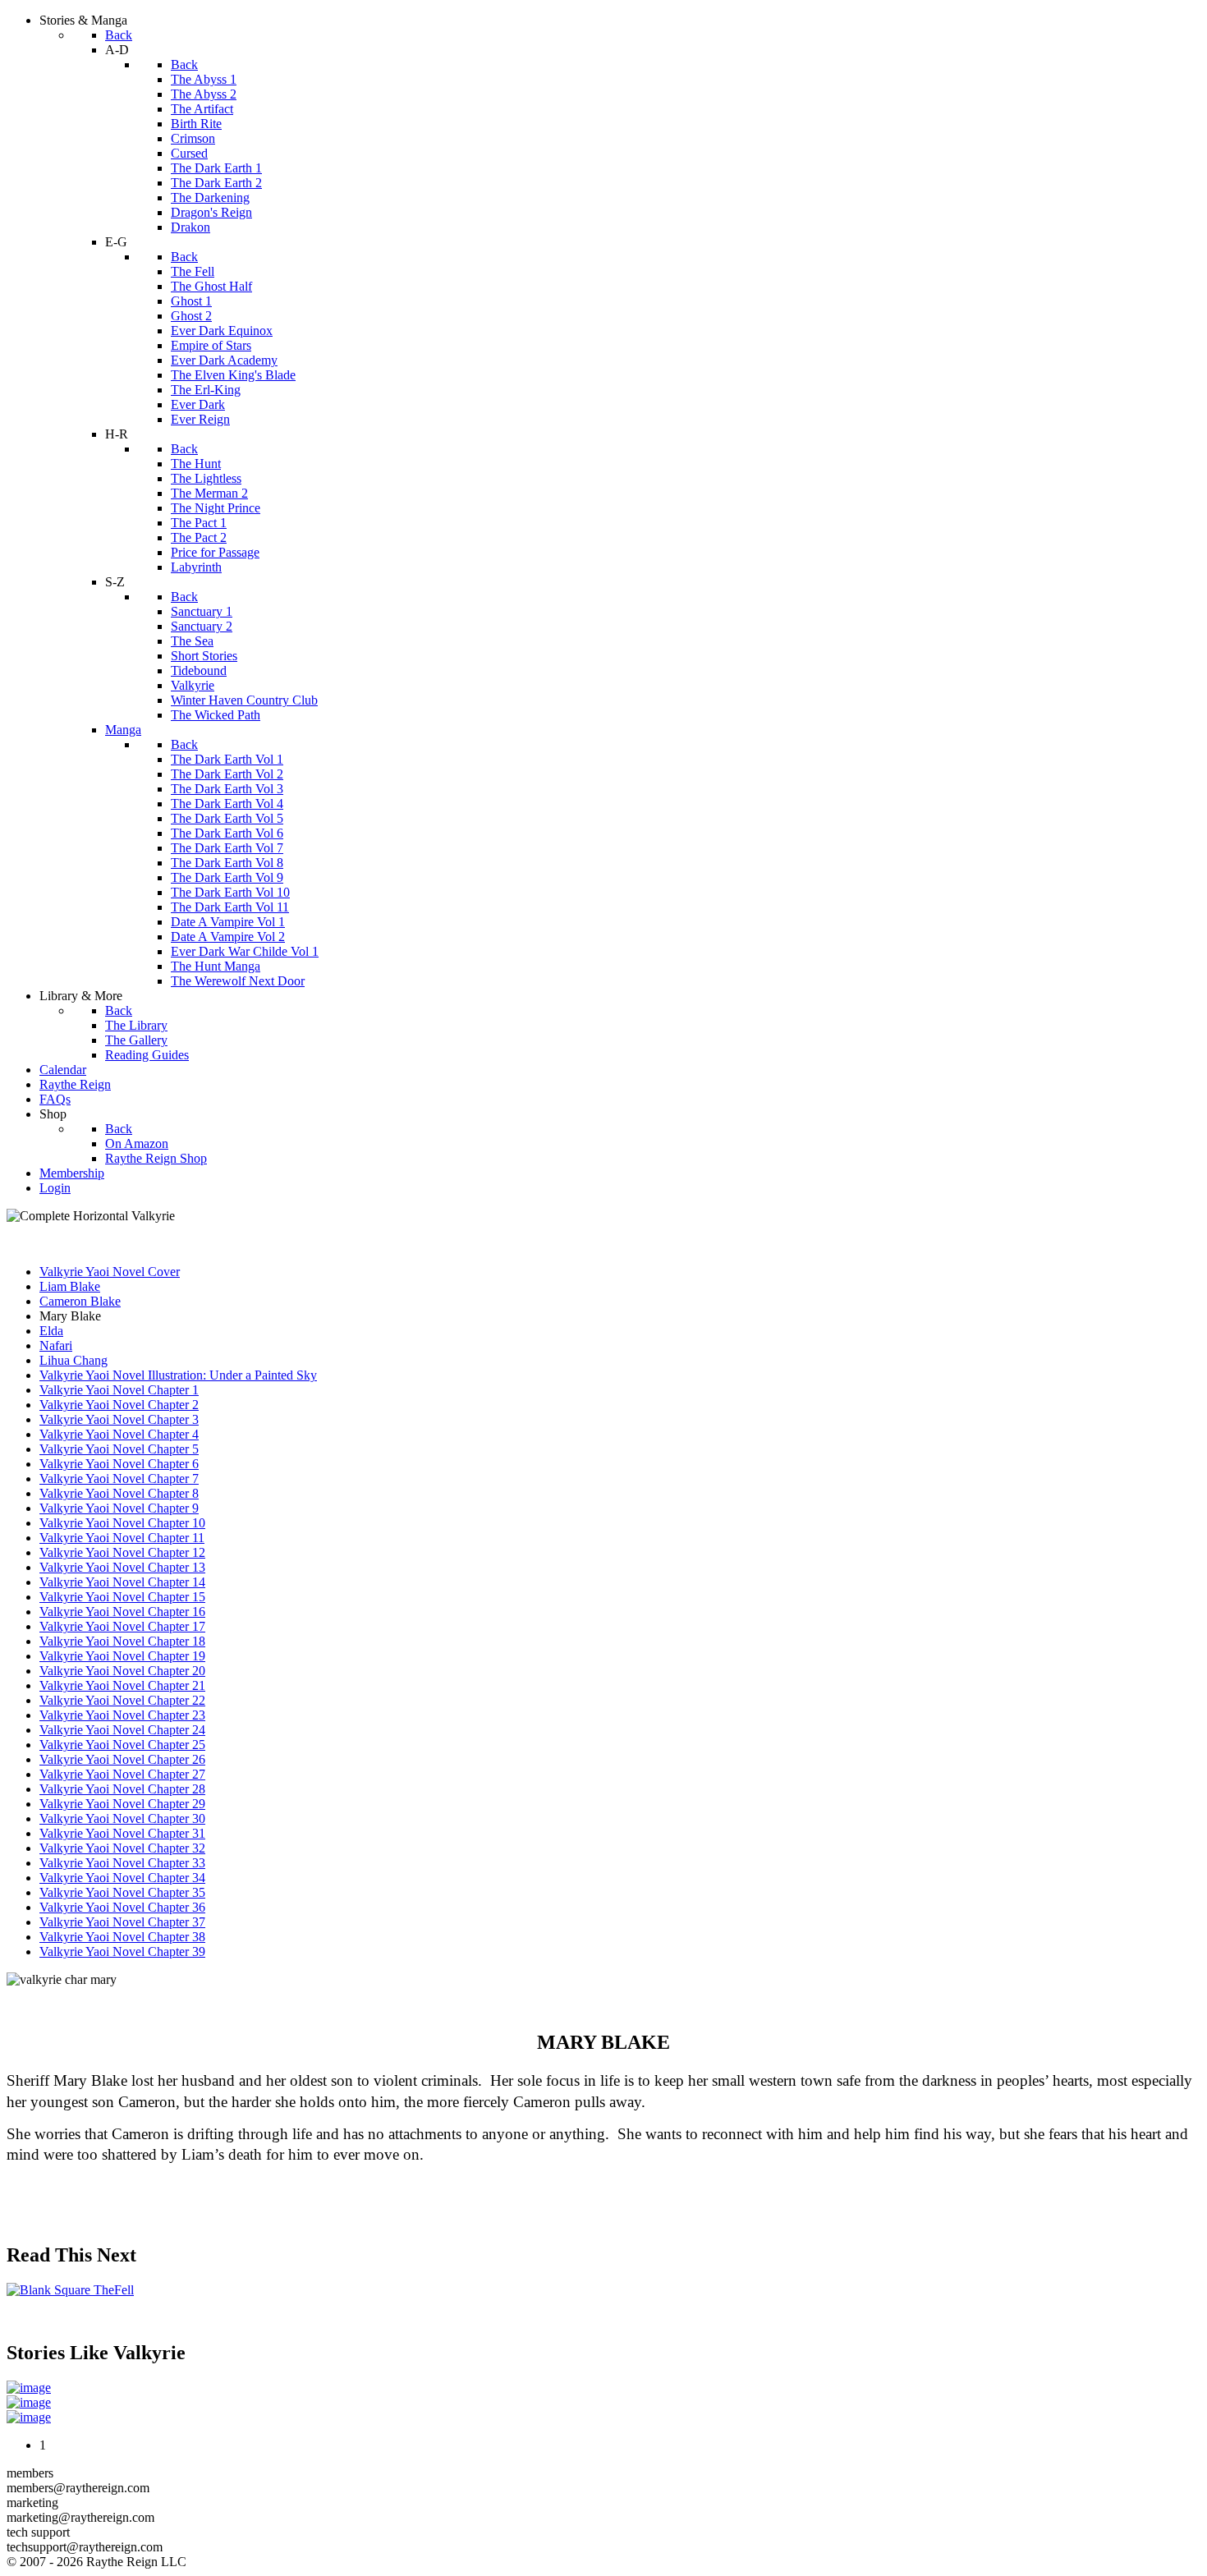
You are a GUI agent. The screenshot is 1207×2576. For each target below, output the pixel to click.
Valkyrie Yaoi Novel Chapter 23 (122, 1715)
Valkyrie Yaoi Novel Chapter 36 (122, 1907)
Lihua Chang (73, 1360)
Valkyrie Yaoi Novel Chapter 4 (119, 1434)
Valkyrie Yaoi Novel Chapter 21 (122, 1685)
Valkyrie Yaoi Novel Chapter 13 (122, 1567)
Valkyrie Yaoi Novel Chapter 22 (122, 1700)
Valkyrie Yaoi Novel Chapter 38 (122, 1937)
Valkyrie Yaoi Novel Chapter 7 (119, 1479)
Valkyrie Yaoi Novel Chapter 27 (122, 1774)
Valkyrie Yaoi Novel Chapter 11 (122, 1538)
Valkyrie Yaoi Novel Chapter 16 (122, 1612)
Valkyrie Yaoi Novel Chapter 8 (119, 1493)
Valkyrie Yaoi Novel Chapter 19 (122, 1656)
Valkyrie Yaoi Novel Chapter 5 (119, 1449)
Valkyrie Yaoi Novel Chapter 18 (122, 1641)
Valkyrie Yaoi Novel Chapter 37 (122, 1922)
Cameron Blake (80, 1301)
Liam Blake (70, 1286)
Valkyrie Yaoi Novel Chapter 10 (122, 1523)
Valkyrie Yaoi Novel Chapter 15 (122, 1597)
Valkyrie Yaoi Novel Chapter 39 (122, 1952)
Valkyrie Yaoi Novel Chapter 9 (119, 1508)
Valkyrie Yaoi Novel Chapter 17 (122, 1626)
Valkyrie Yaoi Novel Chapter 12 (122, 1552)
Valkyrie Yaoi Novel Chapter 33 (122, 1863)
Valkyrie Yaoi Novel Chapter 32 (122, 1848)
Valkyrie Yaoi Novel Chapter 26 (122, 1759)
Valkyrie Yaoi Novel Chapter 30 (122, 1818)
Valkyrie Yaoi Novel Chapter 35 (122, 1892)
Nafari (56, 1345)
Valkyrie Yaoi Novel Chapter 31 (122, 1833)
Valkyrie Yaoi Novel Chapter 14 (122, 1582)
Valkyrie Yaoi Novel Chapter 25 (122, 1745)
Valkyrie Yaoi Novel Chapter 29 (122, 1804)
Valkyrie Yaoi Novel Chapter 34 (122, 1878)
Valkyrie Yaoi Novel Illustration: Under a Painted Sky (178, 1375)
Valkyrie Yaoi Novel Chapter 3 (119, 1419)
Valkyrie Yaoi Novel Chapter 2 (119, 1405)
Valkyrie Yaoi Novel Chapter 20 (122, 1671)
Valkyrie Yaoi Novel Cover (110, 1272)
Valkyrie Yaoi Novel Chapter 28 (122, 1789)
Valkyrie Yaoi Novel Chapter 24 (122, 1730)
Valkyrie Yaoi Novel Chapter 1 (119, 1390)
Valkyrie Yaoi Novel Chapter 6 (119, 1464)
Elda (51, 1331)
